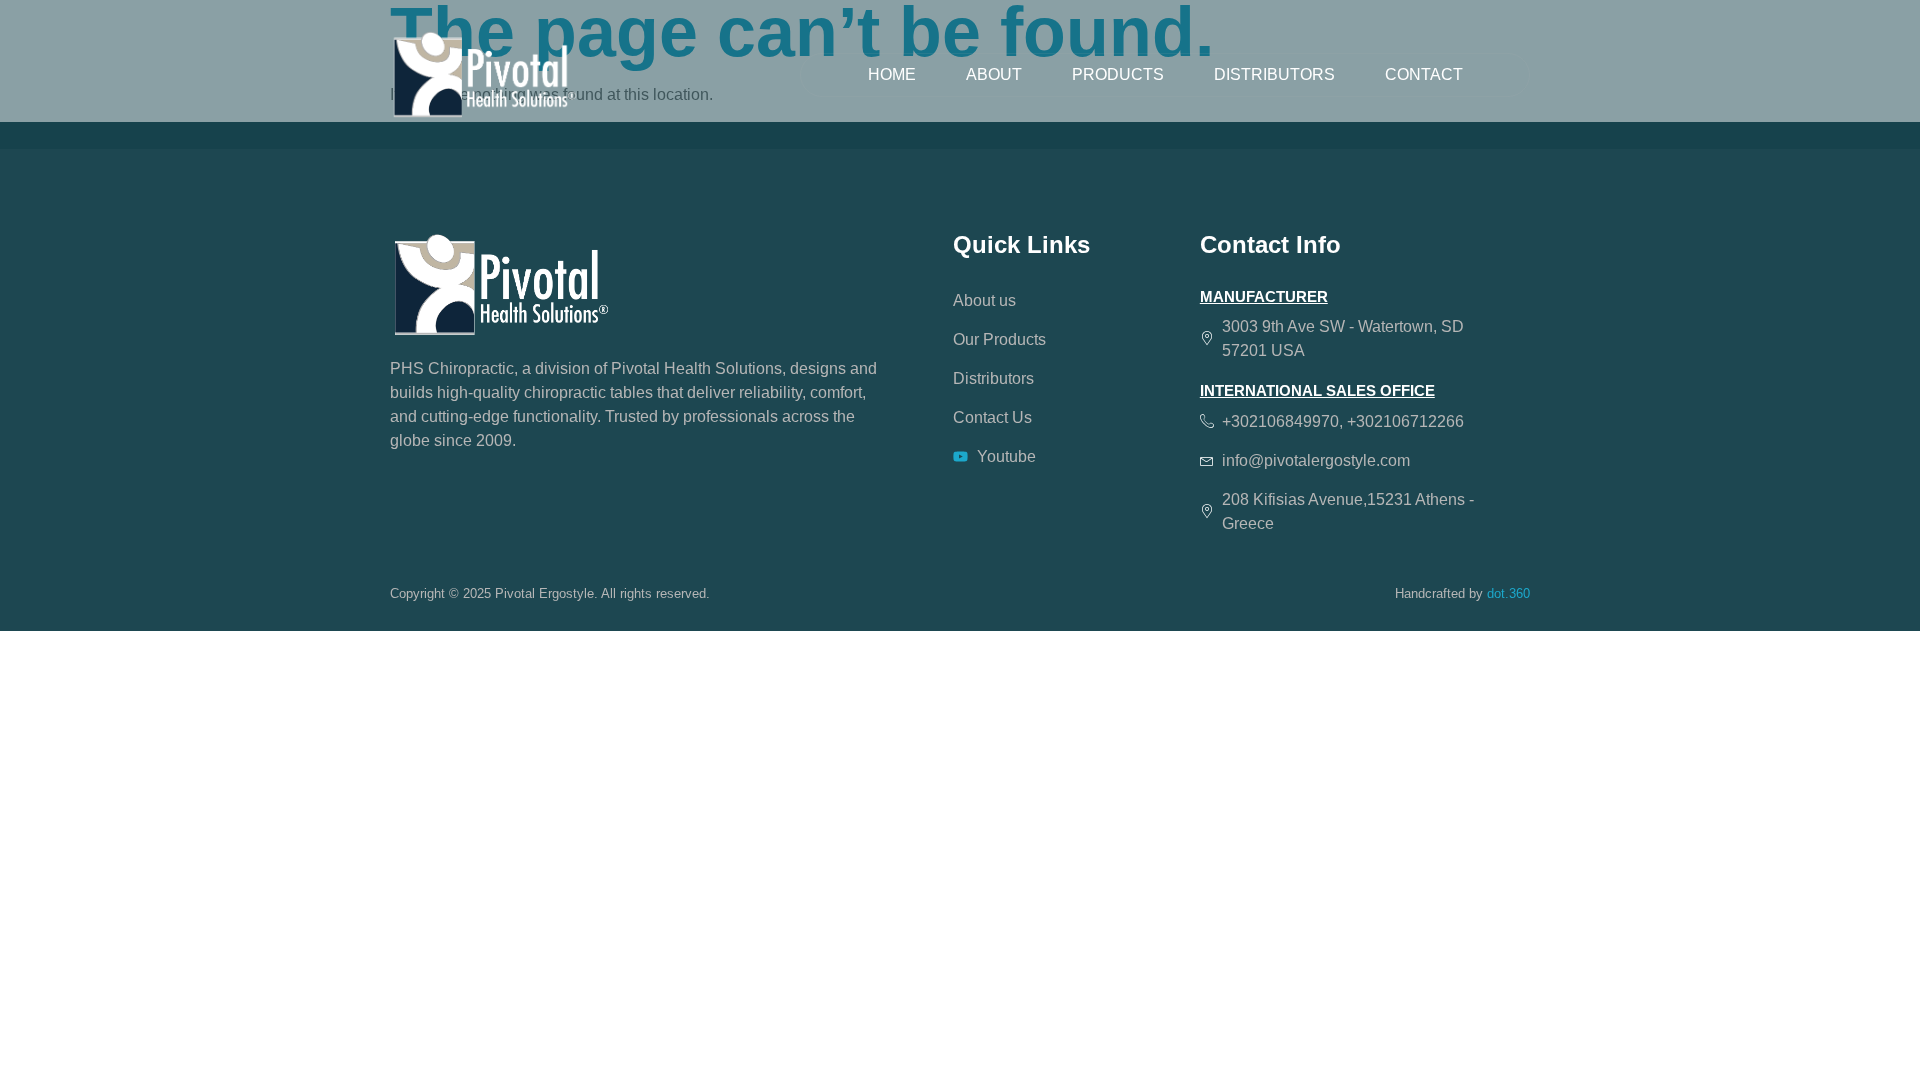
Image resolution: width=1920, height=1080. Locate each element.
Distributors (1274, 74)
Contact (1424, 74)
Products (1118, 74)
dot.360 (1508, 593)
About (994, 74)
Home (892, 74)
